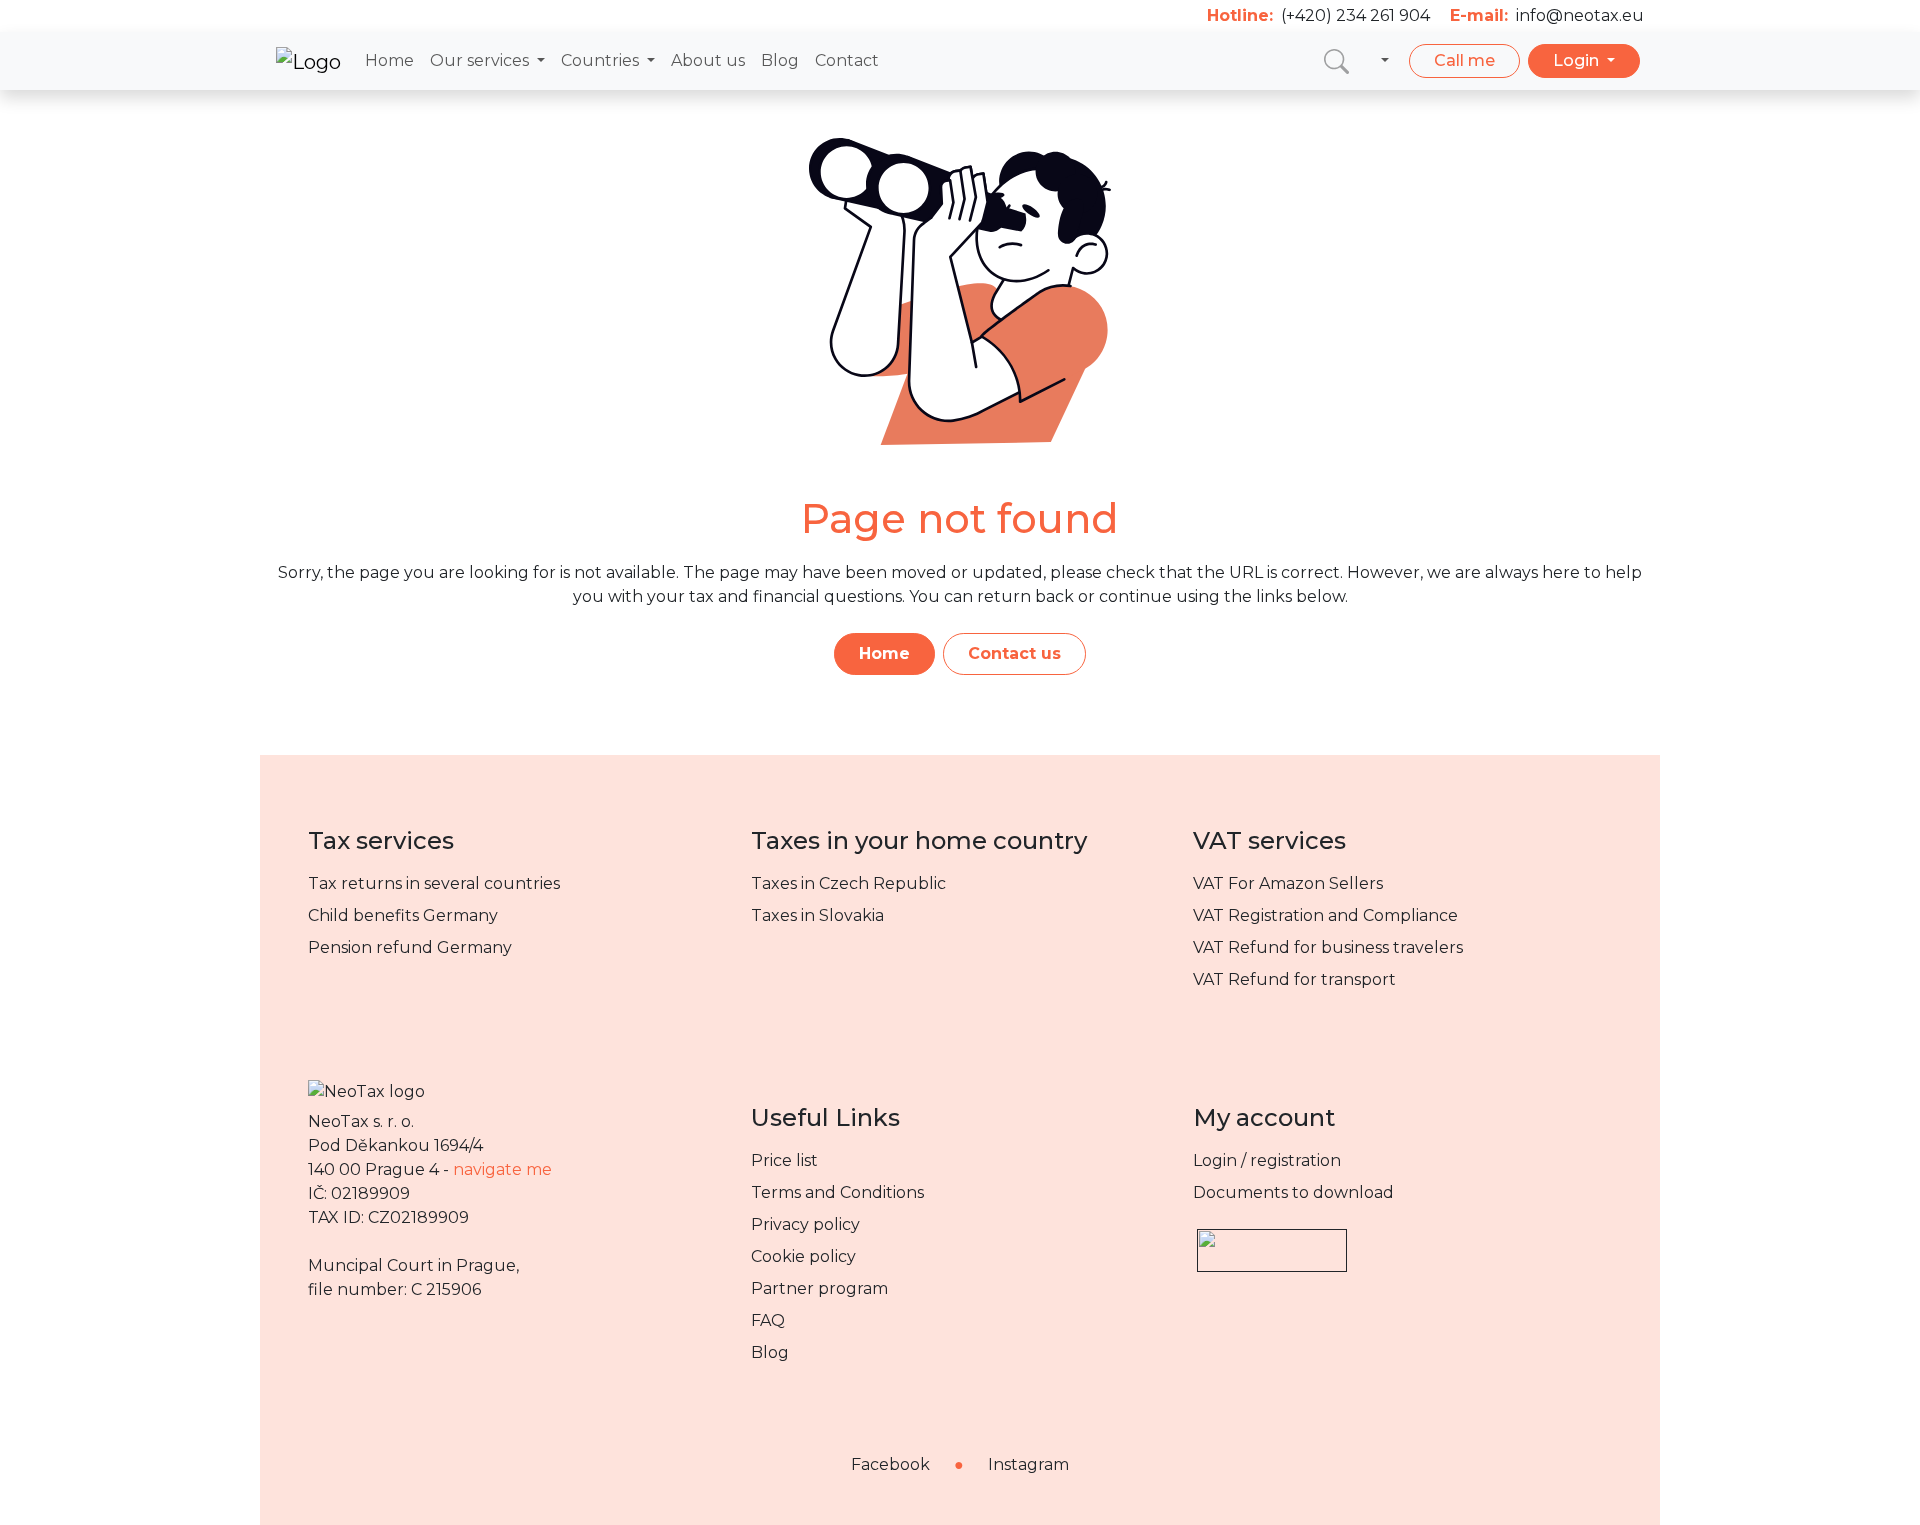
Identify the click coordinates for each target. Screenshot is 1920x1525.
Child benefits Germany (403, 915)
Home (389, 60)
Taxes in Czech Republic (848, 883)
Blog (780, 60)
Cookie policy (803, 1256)
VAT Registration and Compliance (1325, 915)
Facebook (890, 1464)
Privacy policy (805, 1224)
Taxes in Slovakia (817, 915)
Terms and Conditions (837, 1192)
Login (1578, 60)
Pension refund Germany (410, 947)
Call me (1464, 60)
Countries (602, 60)
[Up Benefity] (1272, 1241)
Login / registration (1267, 1160)
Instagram (1028, 1464)
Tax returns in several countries (434, 883)
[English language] (1381, 61)
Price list (784, 1160)
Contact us (1014, 653)
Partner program (819, 1288)
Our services (481, 60)
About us (708, 60)
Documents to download (1293, 1192)
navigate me (502, 1169)
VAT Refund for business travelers (1328, 947)
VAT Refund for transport (1294, 979)
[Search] (1336, 60)
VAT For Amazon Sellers (1288, 883)
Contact (847, 60)
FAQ (768, 1320)
